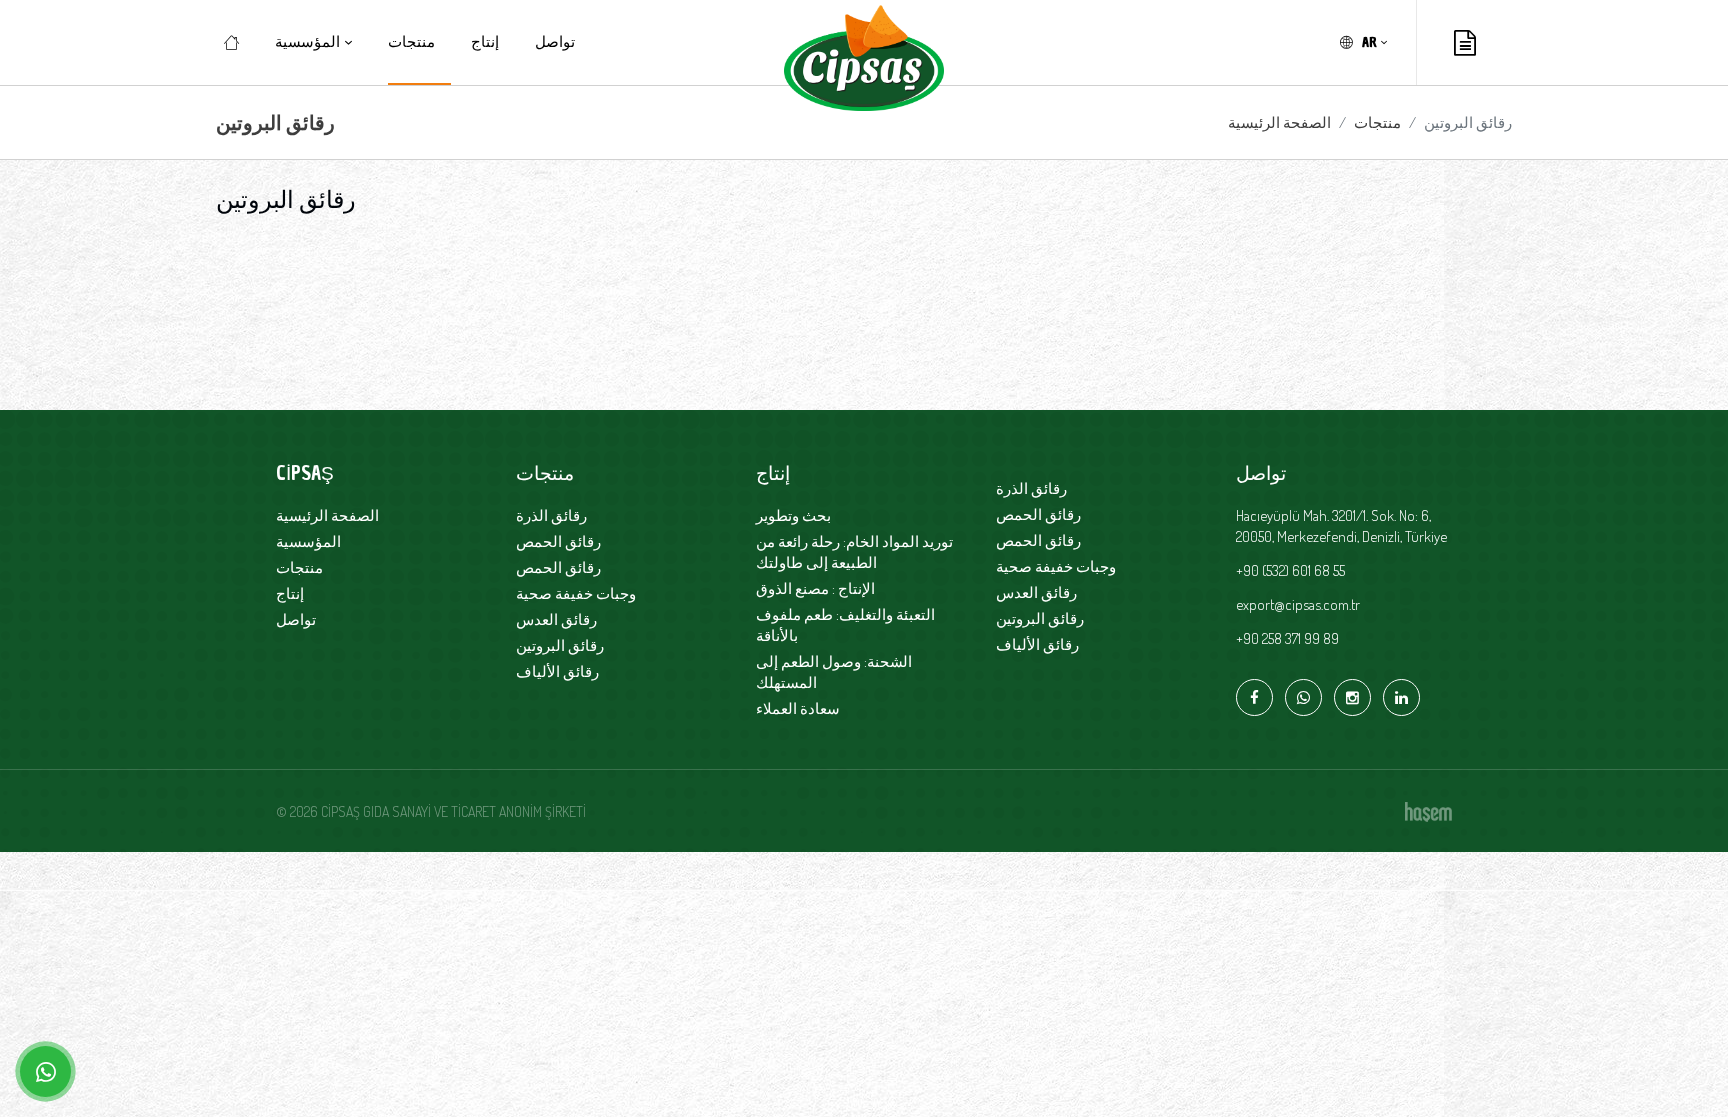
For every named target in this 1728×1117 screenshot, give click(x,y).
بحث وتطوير (793, 515)
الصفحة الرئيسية (1279, 122)
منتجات (411, 42)
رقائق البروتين (560, 645)
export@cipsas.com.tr (1298, 604)
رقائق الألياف (557, 671)
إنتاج (485, 42)
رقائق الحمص (558, 541)
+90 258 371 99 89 (1287, 638)
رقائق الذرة (551, 515)
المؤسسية (308, 541)
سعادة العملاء (798, 708)
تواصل (555, 42)
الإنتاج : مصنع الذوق (815, 588)
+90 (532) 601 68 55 (1290, 570)
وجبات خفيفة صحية (576, 593)
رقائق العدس (556, 619)
